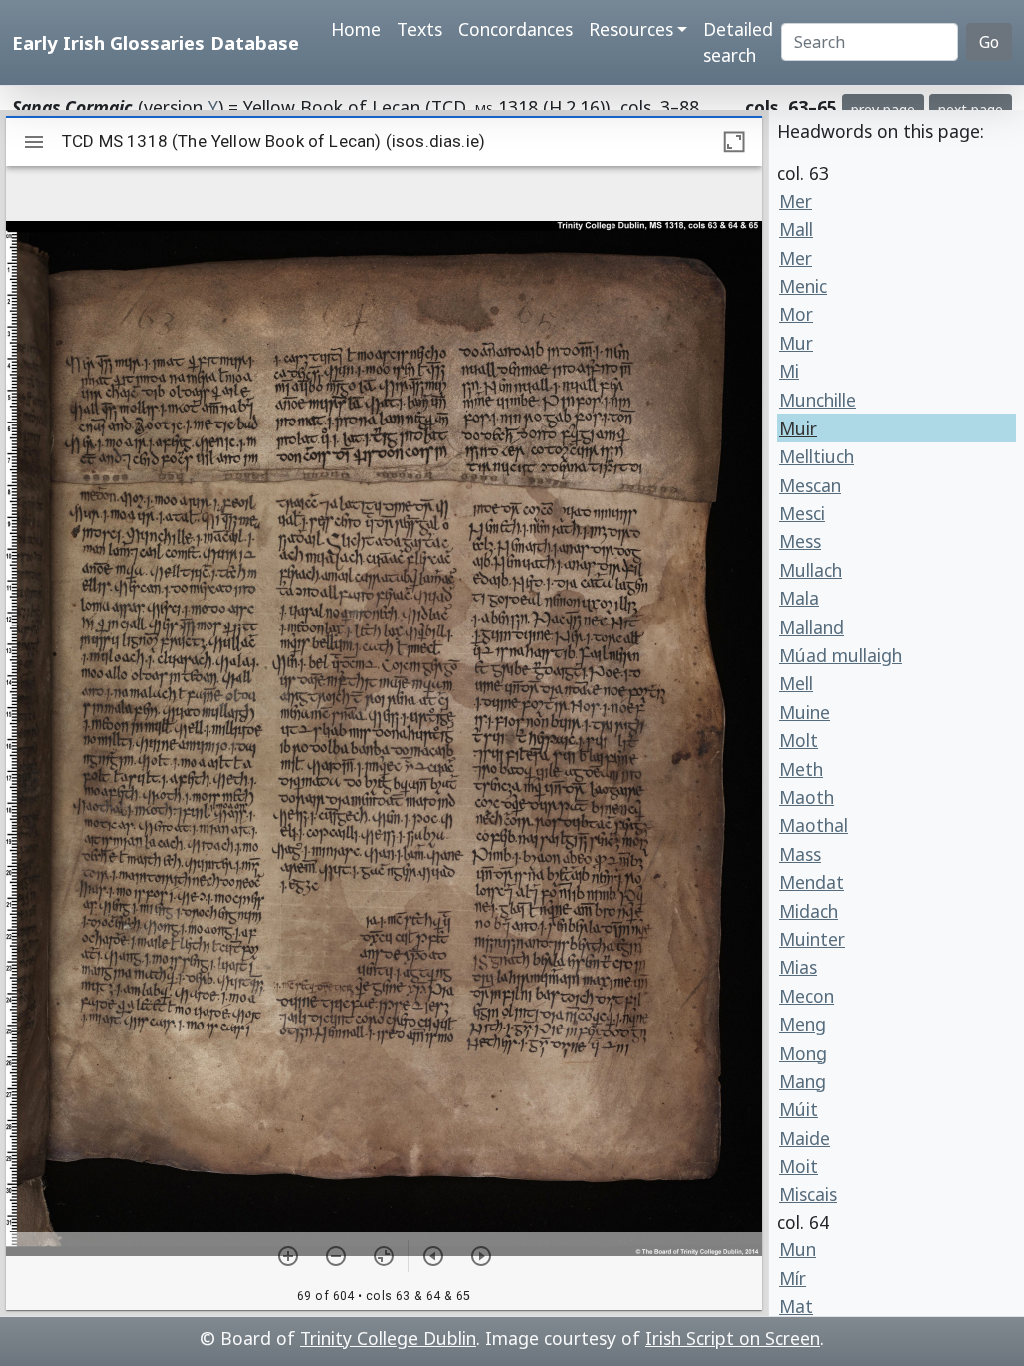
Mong (803, 1053)
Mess (800, 541)
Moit (798, 1166)
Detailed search (738, 42)
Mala (799, 598)
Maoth (806, 797)
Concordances (515, 29)
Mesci (802, 513)
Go (989, 42)
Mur (796, 343)
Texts (419, 29)
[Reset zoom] (384, 1256)
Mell (796, 683)
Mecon (806, 996)
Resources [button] (631, 29)
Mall (796, 229)
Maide (804, 1138)
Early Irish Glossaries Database (155, 42)
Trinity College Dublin (388, 1338)
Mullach (810, 570)
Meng (802, 1024)
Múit (798, 1109)
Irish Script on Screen (732, 1338)
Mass (800, 854)
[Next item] (481, 1256)
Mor (796, 314)
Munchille (817, 400)
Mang (802, 1081)
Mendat (811, 882)
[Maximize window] (734, 142)
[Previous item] (433, 1256)
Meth (801, 769)
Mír (792, 1278)
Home (356, 29)
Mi (789, 371)
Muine (804, 712)
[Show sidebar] (34, 142)
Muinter (812, 939)
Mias (798, 967)
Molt (798, 740)
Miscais (808, 1194)
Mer (795, 201)
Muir (798, 428)
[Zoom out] (336, 1256)
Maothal (813, 825)
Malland (811, 627)
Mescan (810, 485)
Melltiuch (816, 456)
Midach (808, 911)
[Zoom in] (288, 1256)
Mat (796, 1306)
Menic (803, 286)
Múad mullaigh (840, 655)
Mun (797, 1249)
